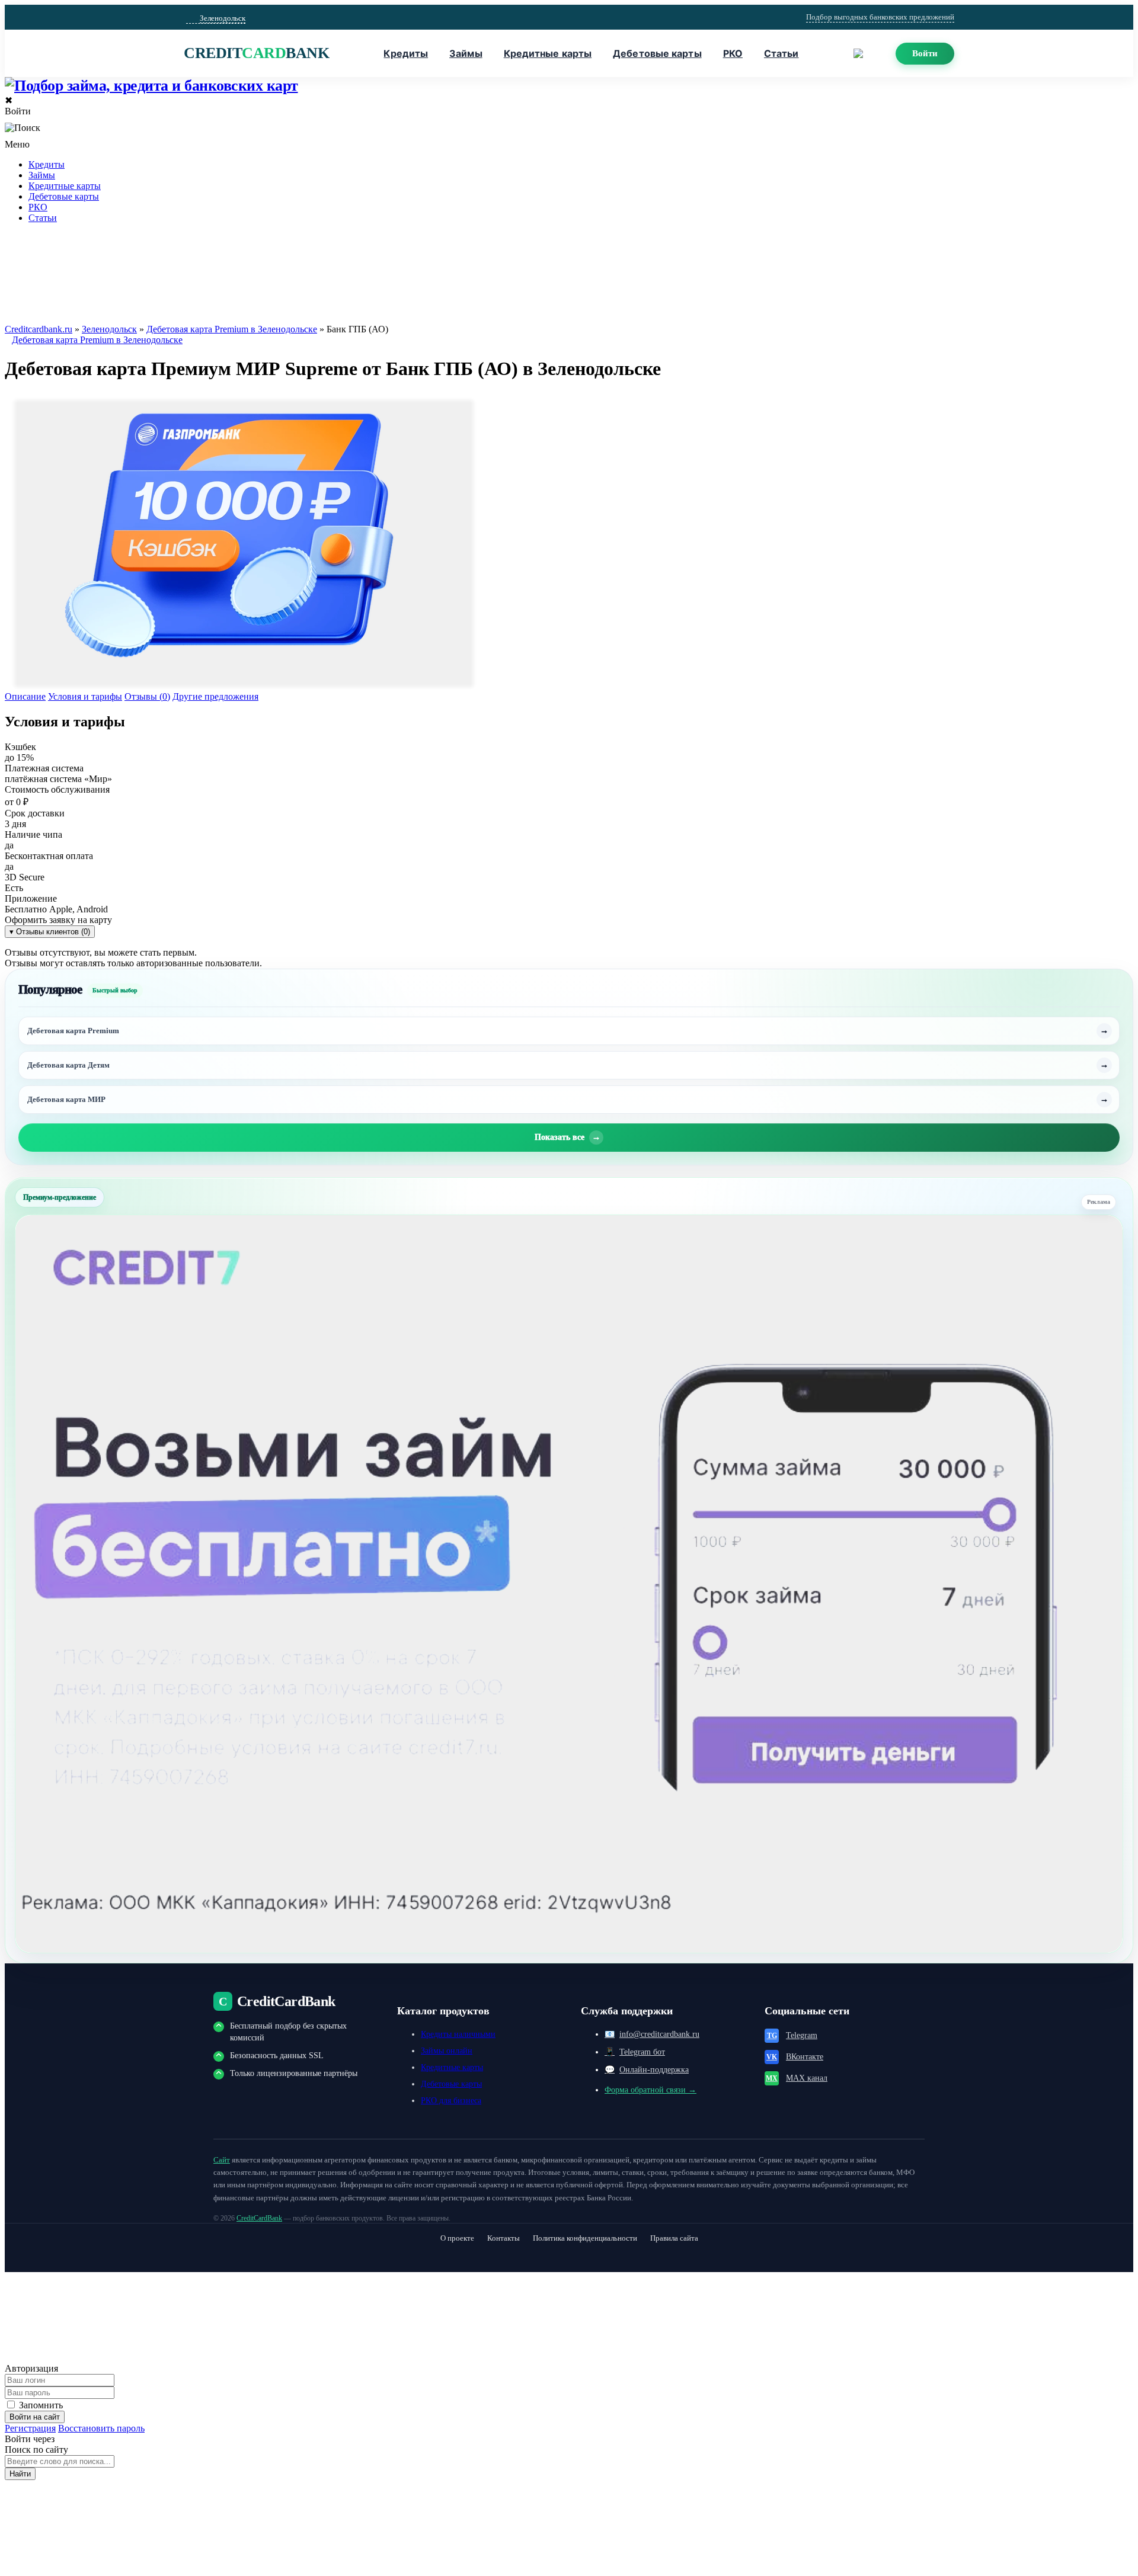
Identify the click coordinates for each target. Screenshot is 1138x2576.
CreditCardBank (259, 2218)
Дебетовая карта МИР (66, 1099)
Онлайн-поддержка (647, 2070)
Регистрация (30, 2428)
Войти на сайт (35, 2417)
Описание (25, 696)
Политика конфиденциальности (585, 2238)
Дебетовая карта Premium (73, 1031)
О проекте (457, 2238)
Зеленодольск (109, 329)
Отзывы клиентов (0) (50, 932)
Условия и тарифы (85, 696)
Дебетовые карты (657, 53)
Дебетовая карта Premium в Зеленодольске (232, 329)
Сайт (222, 2160)
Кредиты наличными (458, 2034)
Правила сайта (674, 2238)
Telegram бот (635, 2052)
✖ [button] (9, 100)
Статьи (781, 53)
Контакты (504, 2238)
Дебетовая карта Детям (68, 1065)
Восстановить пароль (101, 2428)
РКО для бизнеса (451, 2101)
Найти (20, 2474)
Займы (466, 53)
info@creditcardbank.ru (652, 2034)
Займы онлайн (447, 2051)
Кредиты (406, 53)
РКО (733, 53)
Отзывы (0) (147, 696)
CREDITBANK (256, 53)
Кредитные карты (548, 53)
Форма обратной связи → (650, 2090)
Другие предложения (215, 696)
